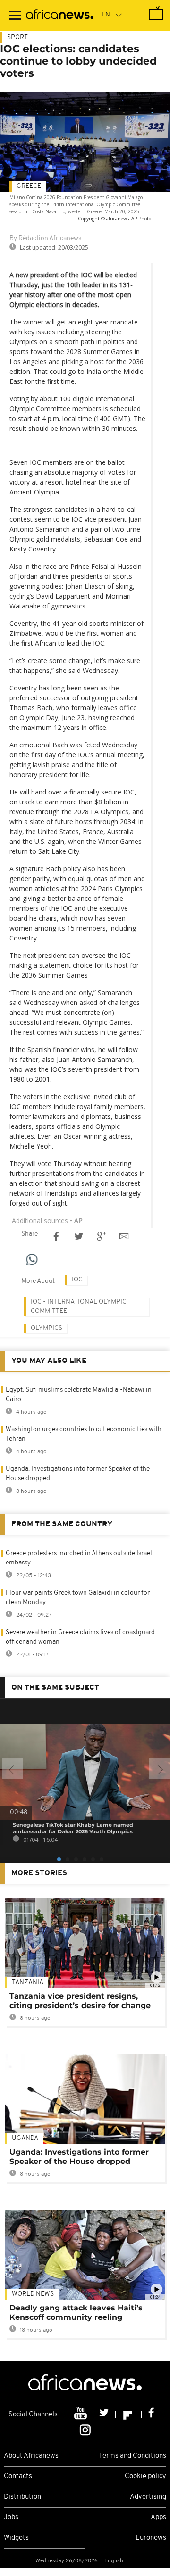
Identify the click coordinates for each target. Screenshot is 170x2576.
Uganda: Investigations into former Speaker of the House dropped (79, 2157)
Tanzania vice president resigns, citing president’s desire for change (80, 2001)
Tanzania (28, 1982)
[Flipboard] (129, 2414)
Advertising (148, 2497)
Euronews (151, 2538)
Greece (29, 186)
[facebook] (152, 2414)
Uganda (25, 2138)
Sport (17, 37)
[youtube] (81, 2414)
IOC (77, 1280)
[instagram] (85, 2429)
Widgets (16, 2538)
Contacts (18, 2476)
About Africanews (31, 2456)
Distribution (22, 2497)
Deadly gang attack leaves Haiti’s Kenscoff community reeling (76, 2313)
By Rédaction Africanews (45, 239)
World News (33, 2294)
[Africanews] (60, 16)
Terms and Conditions (132, 2456)
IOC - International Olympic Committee (79, 1307)
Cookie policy (145, 2476)
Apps (158, 2517)
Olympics (47, 1328)
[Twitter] (105, 2414)
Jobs (11, 2517)
